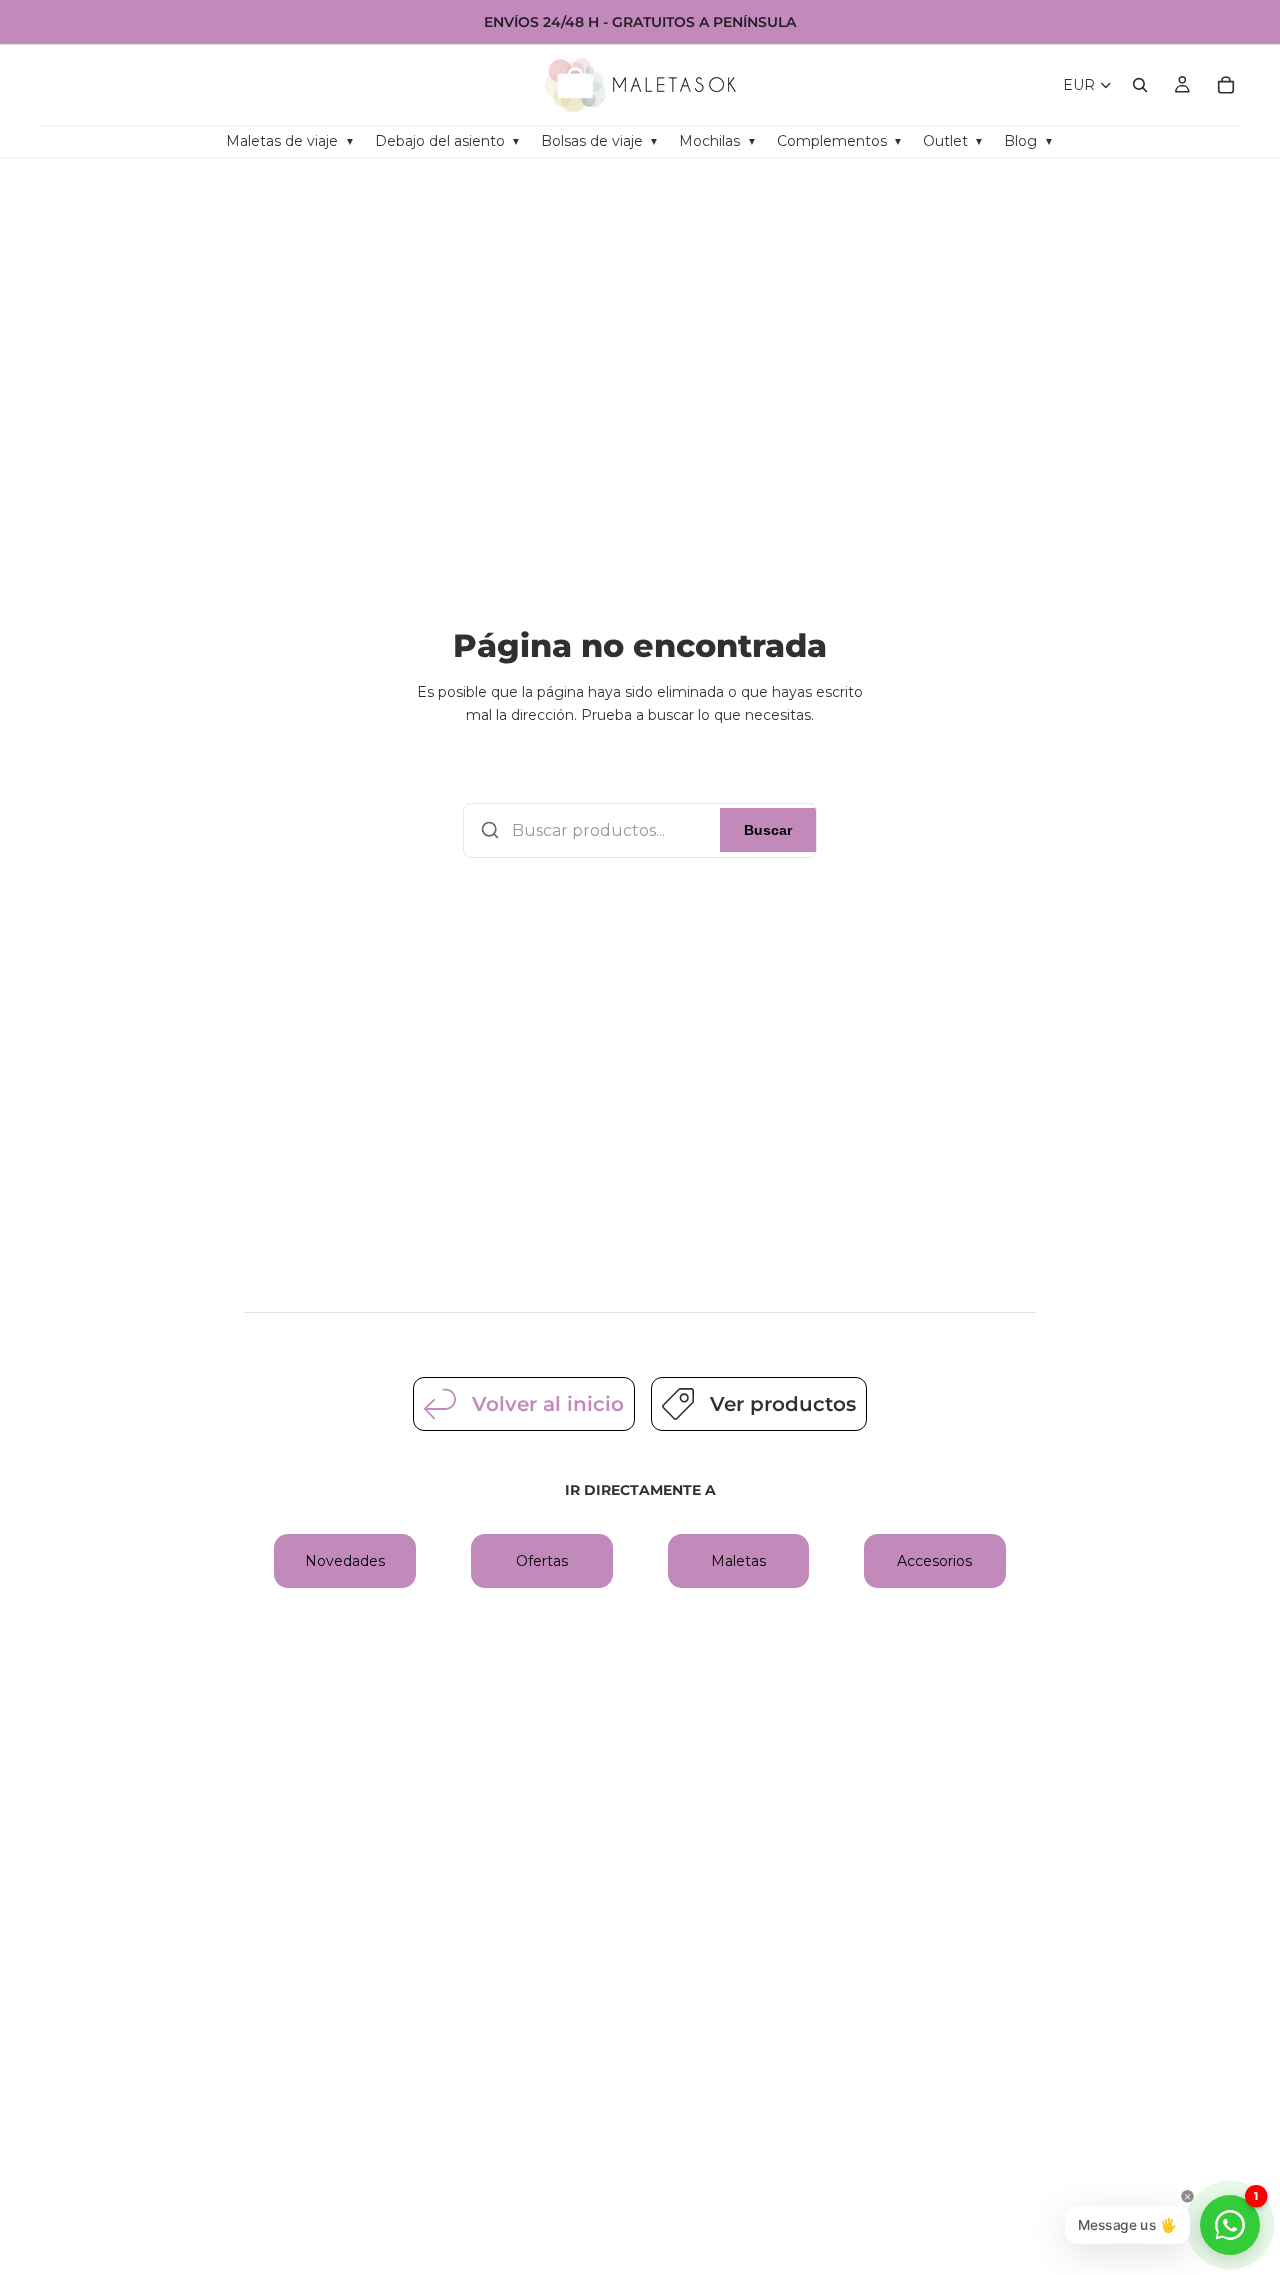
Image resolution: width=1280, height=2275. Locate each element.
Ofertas (542, 1561)
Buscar (768, 830)
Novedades (345, 1561)
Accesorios (934, 1561)
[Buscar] (1140, 85)
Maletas (738, 1561)
